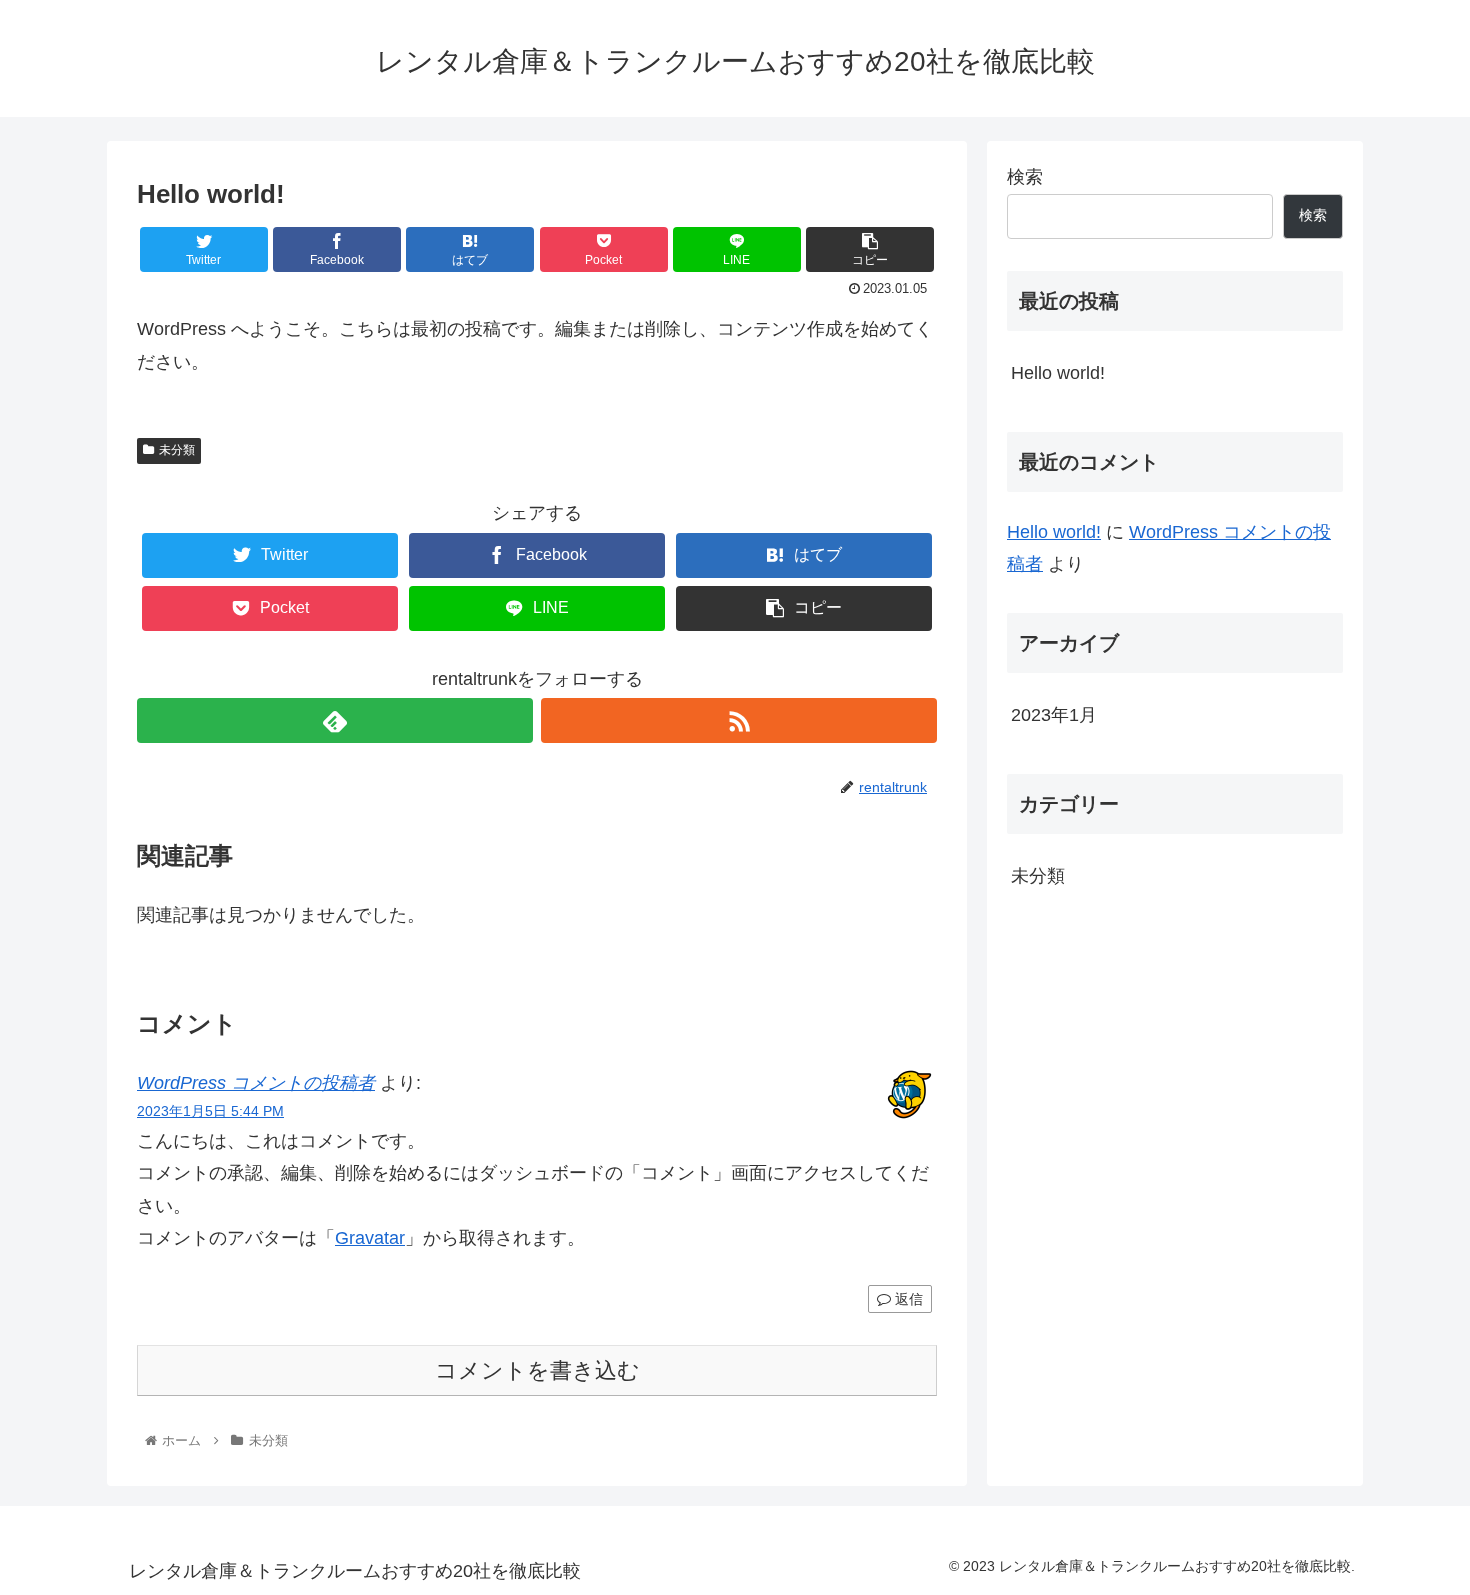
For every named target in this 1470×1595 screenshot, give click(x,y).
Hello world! (1058, 373)
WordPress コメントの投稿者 (256, 1083)
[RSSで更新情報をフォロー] (739, 720)
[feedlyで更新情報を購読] (335, 720)
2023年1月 (1054, 715)
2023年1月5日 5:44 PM (210, 1111)
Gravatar (370, 1238)
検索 (1025, 177)
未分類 (177, 450)
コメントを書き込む (537, 1370)
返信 (907, 1299)
